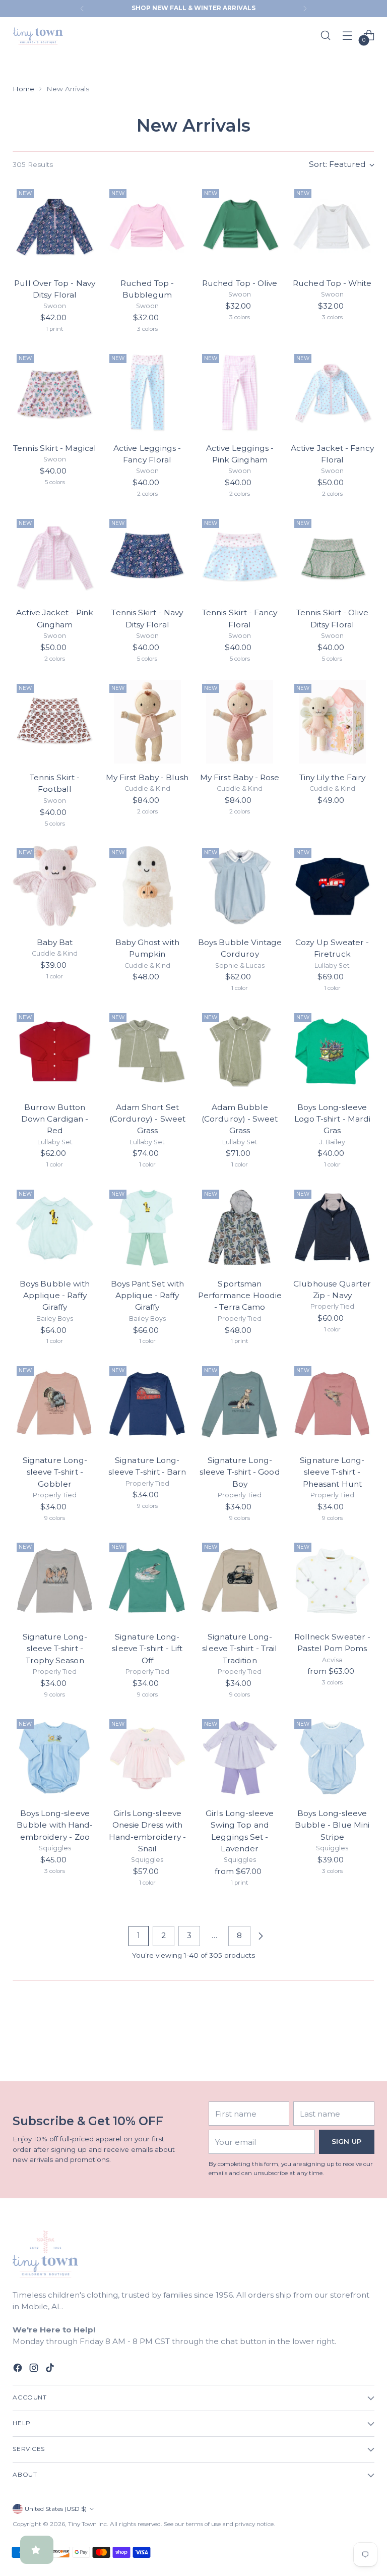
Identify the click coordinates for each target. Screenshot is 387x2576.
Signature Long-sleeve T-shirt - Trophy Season (55, 1649)
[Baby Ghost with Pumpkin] (147, 886)
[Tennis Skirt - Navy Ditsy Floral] (147, 557)
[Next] (305, 9)
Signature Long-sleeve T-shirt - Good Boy (240, 1472)
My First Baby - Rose (240, 777)
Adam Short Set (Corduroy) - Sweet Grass (147, 1119)
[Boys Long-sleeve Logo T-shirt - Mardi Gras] (332, 1051)
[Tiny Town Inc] (38, 35)
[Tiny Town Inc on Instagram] (35, 2369)
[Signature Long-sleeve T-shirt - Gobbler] (55, 1404)
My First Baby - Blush (147, 777)
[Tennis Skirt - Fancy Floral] (240, 557)
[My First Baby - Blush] (147, 722)
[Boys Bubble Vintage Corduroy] (240, 886)
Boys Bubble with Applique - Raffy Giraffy (55, 1296)
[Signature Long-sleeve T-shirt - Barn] (147, 1404)
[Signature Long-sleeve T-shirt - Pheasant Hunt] (332, 1404)
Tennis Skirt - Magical (55, 448)
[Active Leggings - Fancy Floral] (147, 392)
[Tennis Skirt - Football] (55, 722)
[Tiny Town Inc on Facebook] (19, 2369)
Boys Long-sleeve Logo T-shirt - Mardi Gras (333, 1119)
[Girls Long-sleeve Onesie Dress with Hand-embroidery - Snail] (147, 1757)
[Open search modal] (326, 35)
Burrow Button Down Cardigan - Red (55, 1119)
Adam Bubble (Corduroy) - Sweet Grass (240, 1119)
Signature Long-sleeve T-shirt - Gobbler (55, 1472)
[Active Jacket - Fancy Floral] (332, 392)
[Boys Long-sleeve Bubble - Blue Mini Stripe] (332, 1757)
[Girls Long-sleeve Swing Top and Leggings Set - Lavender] (240, 1757)
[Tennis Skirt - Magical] (55, 392)
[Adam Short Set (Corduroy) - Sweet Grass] (147, 1051)
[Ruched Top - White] (332, 227)
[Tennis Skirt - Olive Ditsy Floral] (332, 557)
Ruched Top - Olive (240, 283)
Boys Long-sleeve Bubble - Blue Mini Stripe (332, 1825)
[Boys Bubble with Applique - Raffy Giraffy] (55, 1228)
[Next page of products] (261, 1936)
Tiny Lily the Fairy (332, 777)
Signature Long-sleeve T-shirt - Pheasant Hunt (332, 1472)
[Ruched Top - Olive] (240, 227)
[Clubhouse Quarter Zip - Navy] (332, 1228)
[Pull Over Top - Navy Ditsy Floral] (55, 227)
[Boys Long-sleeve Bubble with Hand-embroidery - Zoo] (55, 1757)
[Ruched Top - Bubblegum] (147, 227)
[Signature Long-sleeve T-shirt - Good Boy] (240, 1404)
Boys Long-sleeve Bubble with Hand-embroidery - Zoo (55, 1825)
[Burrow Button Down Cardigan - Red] (55, 1051)
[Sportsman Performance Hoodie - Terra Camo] (240, 1228)
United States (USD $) (56, 2509)
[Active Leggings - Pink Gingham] (240, 392)
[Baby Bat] (55, 886)
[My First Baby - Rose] (240, 722)
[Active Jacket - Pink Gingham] (55, 557)
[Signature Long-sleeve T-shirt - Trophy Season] (55, 1581)
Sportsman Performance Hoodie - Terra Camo (240, 1296)
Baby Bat (55, 942)
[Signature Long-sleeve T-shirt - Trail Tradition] (240, 1581)
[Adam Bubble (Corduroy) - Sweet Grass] (240, 1051)
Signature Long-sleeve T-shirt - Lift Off (147, 1649)
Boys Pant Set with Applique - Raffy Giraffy (147, 1296)
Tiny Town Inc (87, 2524)
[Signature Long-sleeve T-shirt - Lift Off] (147, 1581)
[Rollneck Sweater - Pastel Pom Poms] (332, 1581)
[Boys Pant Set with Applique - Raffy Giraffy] (147, 1228)
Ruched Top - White (332, 283)
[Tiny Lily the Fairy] (332, 722)
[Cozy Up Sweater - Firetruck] (332, 886)
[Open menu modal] (347, 35)
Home (23, 89)
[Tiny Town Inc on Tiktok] (51, 2369)
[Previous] (82, 9)
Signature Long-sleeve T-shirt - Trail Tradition (240, 1649)
